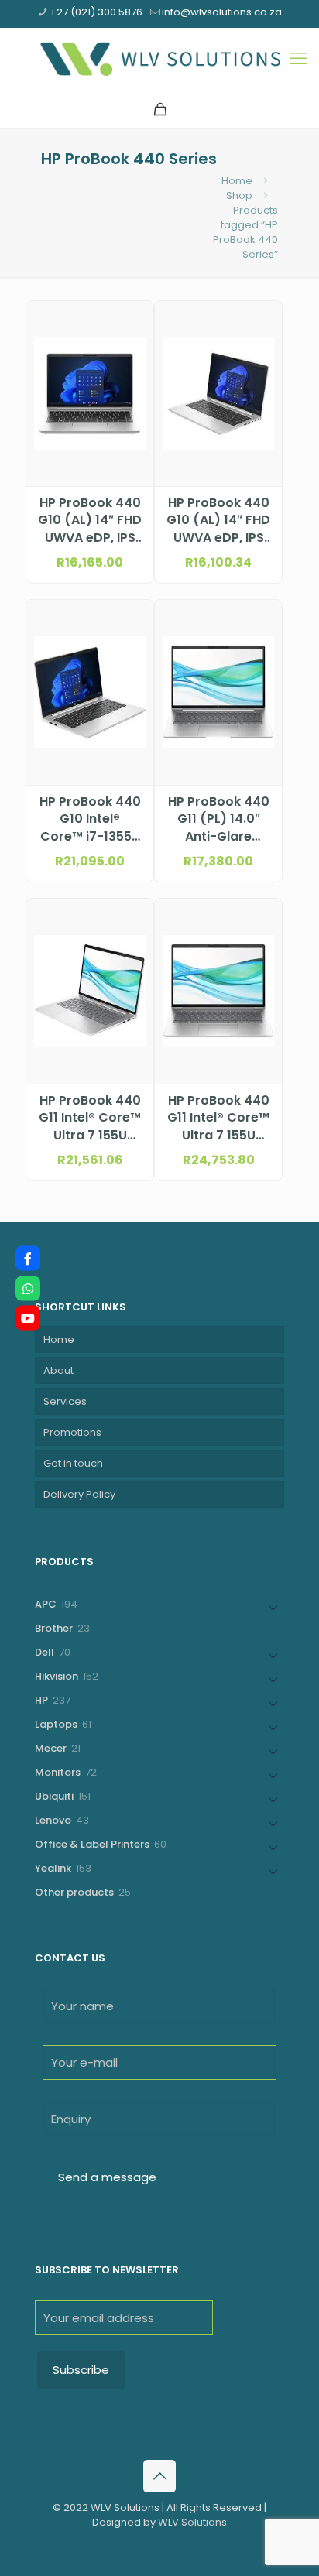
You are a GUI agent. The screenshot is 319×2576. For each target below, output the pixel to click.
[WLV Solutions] (159, 59)
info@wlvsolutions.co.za (222, 12)
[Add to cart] (135, 319)
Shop (239, 195)
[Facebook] (28, 1259)
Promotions (72, 1432)
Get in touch (73, 1463)
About (58, 1370)
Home (237, 181)
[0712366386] (28, 1288)
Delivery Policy (79, 1494)
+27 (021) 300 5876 (96, 12)
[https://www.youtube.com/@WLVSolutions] (28, 1318)
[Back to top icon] (159, 2476)
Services (65, 1401)
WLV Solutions (192, 2522)
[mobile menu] (298, 59)
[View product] (135, 341)
